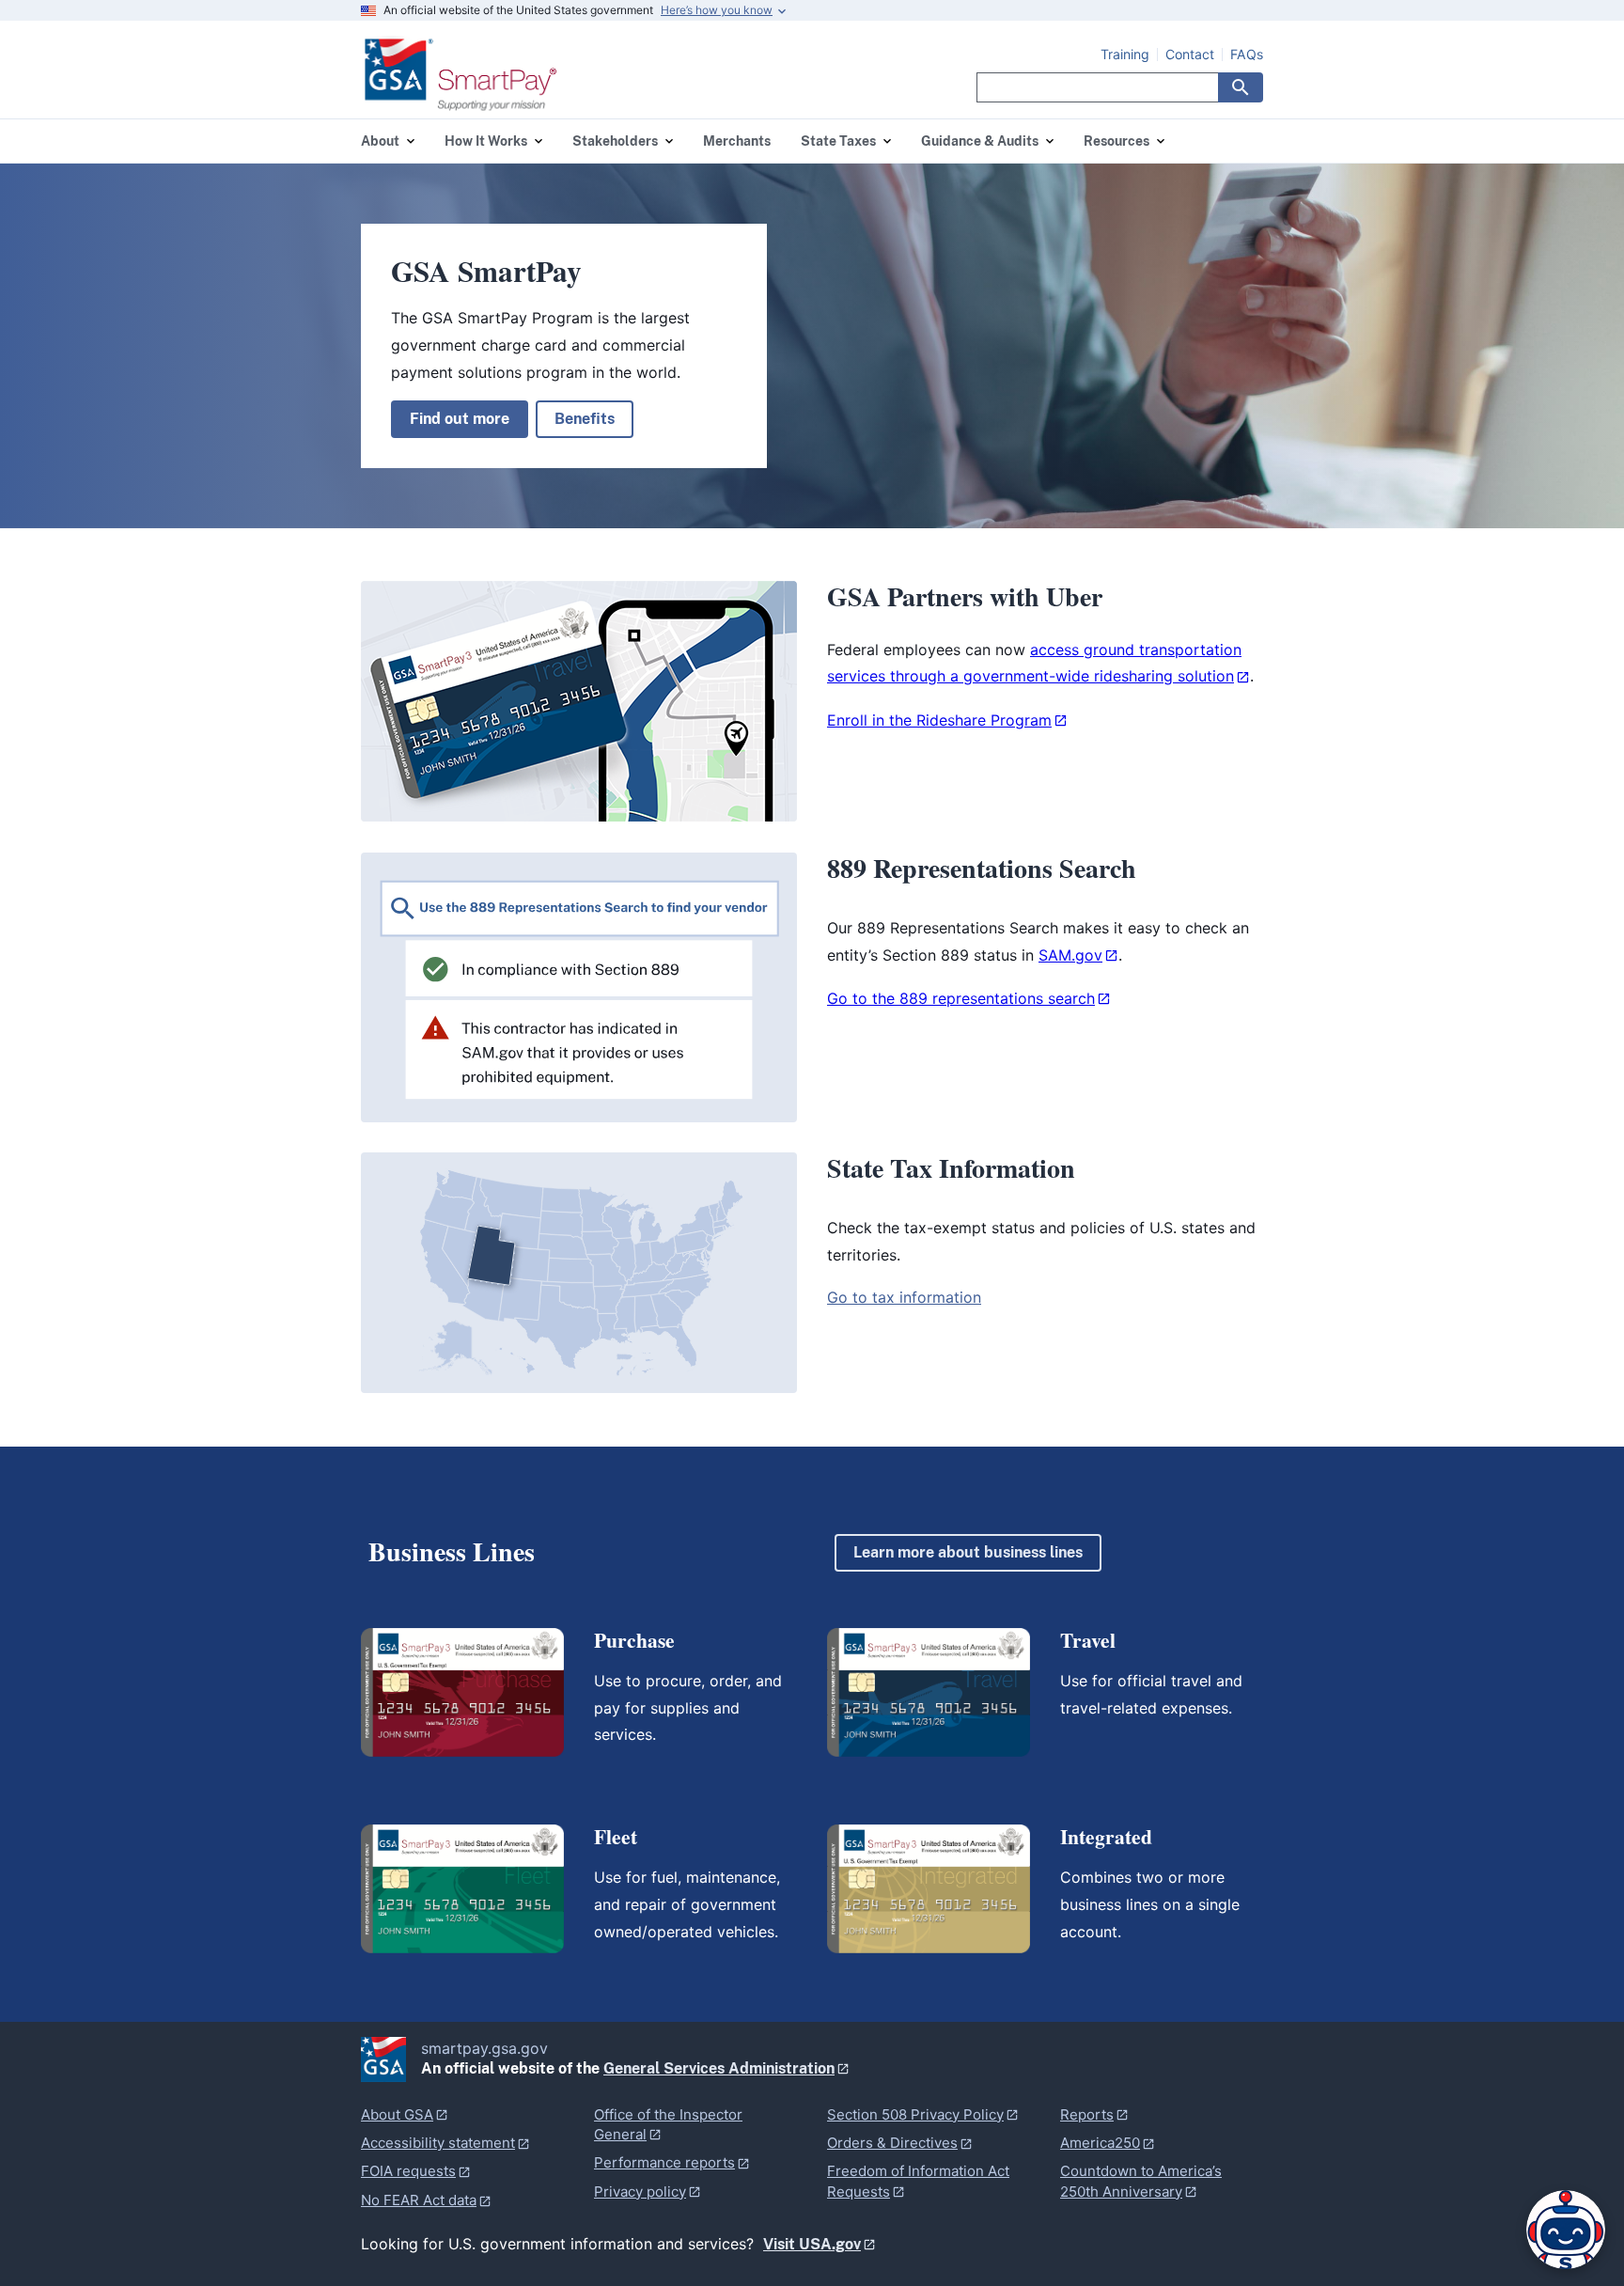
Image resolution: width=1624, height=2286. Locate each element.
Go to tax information (904, 1297)
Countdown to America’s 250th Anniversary (1141, 2181)
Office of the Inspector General (668, 2124)
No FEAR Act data (419, 2200)
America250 (1100, 2143)
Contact (1190, 55)
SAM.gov (1070, 955)
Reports (1087, 2114)
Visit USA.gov (812, 2244)
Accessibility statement (438, 2143)
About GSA (397, 2114)
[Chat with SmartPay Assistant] (1566, 2230)
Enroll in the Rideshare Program (939, 720)
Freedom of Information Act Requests (918, 2181)
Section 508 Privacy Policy (915, 2114)
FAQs (1247, 55)
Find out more (460, 419)
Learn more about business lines (968, 1552)
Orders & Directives (892, 2143)
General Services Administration (719, 2068)
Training (1125, 55)
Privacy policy (640, 2192)
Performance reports (664, 2162)
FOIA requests (408, 2171)
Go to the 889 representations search (961, 998)
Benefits (585, 419)
